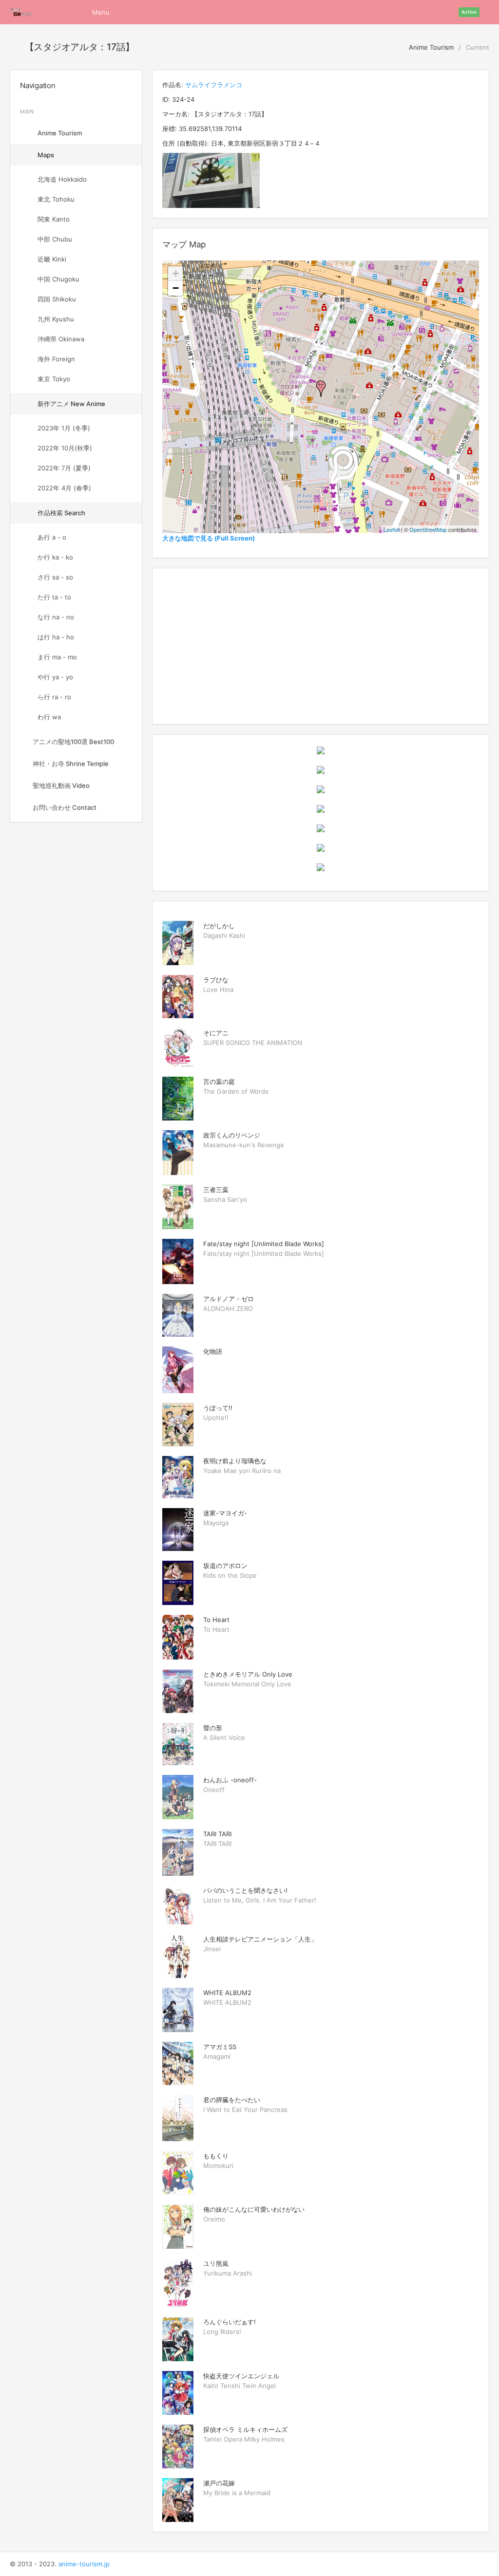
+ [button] (176, 273)
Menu (101, 12)
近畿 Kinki (52, 259)
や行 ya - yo (55, 677)
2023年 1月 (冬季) (64, 428)
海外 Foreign (56, 359)
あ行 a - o (52, 537)
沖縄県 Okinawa (61, 339)
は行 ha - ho (56, 637)
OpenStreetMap (428, 529)
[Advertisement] (321, 646)
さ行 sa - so (55, 577)
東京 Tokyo (54, 379)
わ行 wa (49, 717)
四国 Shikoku (57, 299)
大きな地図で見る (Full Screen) (209, 538)
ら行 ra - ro (54, 697)
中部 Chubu (55, 239)
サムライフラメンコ (214, 85)
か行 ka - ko (55, 557)
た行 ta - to (54, 597)
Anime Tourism (430, 47)
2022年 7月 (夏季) (64, 468)
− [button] (176, 288)
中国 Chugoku (58, 279)
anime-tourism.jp (84, 2564)
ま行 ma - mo (57, 657)
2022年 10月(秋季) (65, 448)
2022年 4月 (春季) (64, 488)
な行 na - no (56, 617)
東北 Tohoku (56, 199)
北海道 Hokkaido (62, 179)
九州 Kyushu (56, 319)
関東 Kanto (54, 219)
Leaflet (392, 529)
